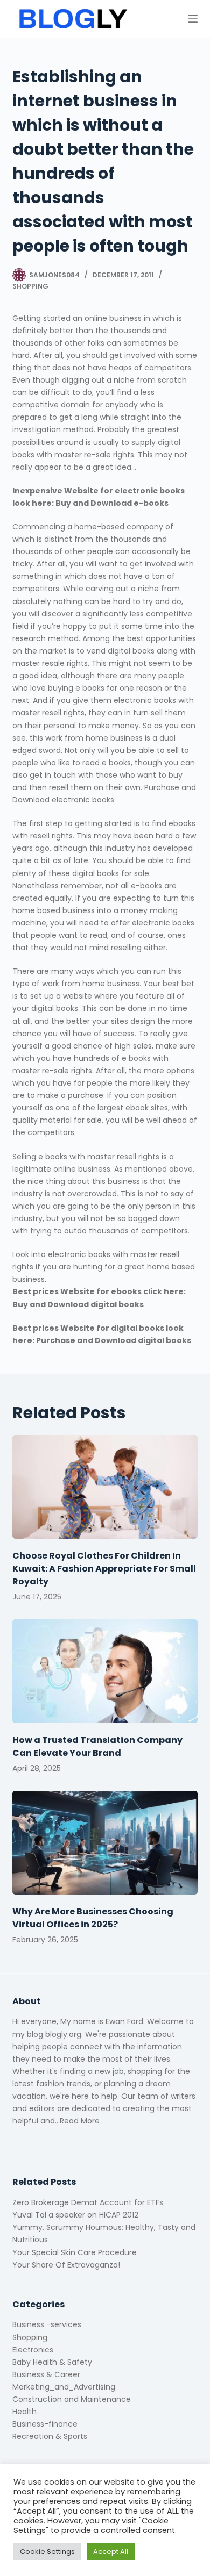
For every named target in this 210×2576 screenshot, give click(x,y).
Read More (80, 2121)
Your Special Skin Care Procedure (75, 2252)
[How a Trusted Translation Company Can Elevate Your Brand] (105, 1671)
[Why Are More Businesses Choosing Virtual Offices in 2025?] (105, 1843)
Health (24, 2412)
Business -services (47, 2324)
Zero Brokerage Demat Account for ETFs (88, 2202)
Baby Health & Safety (52, 2362)
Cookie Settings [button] (47, 2552)
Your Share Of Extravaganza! (66, 2265)
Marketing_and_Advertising (64, 2387)
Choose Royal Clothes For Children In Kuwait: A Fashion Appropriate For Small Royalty (104, 1569)
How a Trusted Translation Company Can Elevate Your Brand (97, 1746)
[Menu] (193, 19)
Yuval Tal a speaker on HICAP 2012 (75, 2215)
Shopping (30, 286)
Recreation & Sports (50, 2436)
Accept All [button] (111, 2552)
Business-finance (45, 2424)
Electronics (33, 2350)
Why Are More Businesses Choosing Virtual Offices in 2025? (93, 1918)
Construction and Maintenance (72, 2399)
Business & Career (46, 2374)
